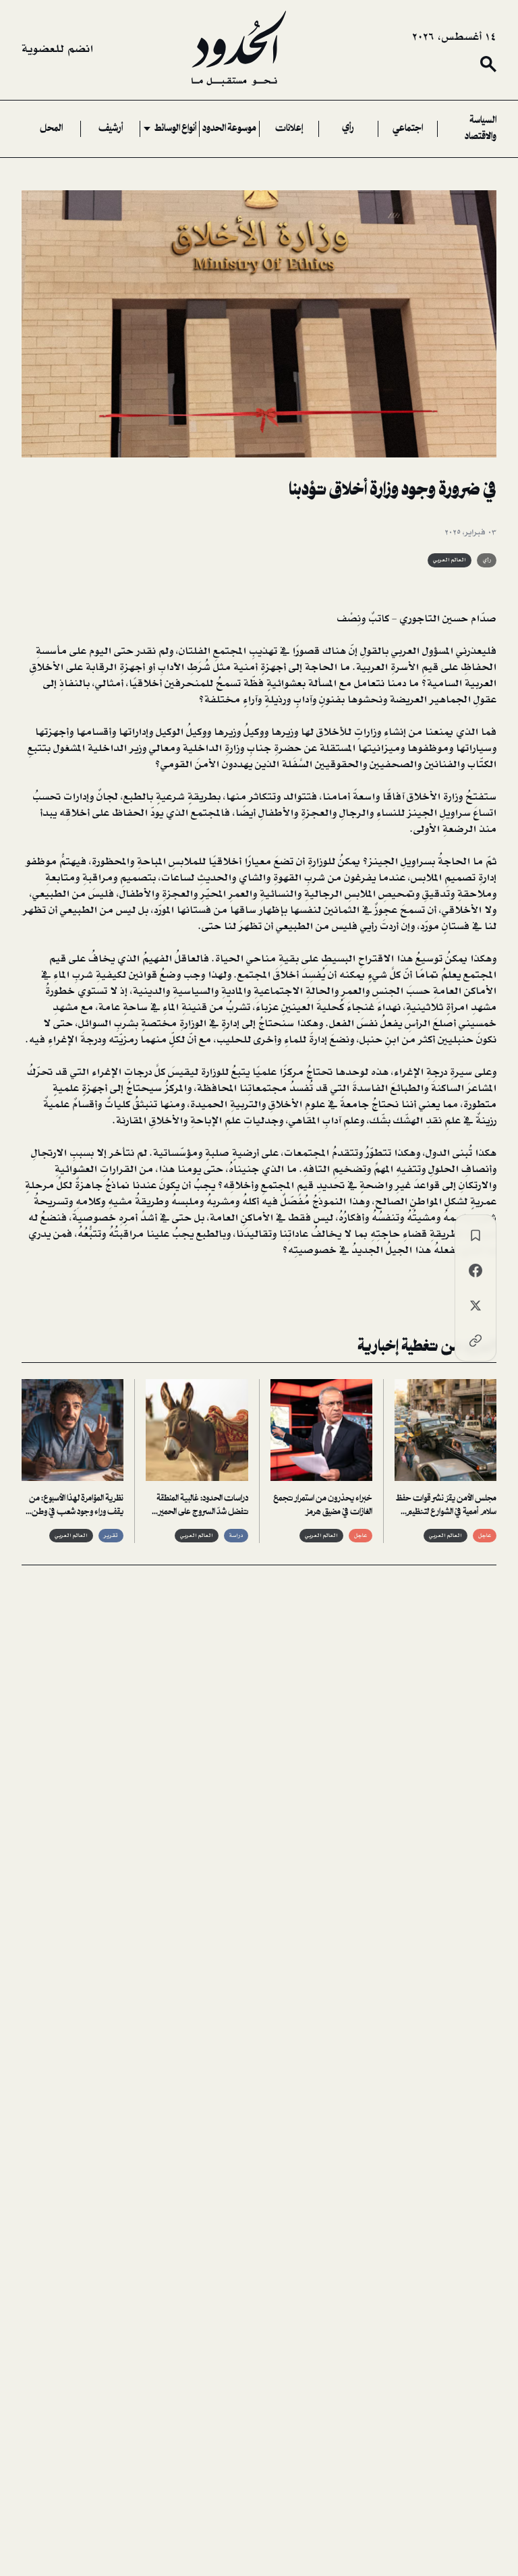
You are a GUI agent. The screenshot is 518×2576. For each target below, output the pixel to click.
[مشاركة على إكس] (476, 1306)
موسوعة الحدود (229, 129)
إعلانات (289, 129)
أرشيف (111, 129)
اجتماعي (408, 129)
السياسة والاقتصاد (481, 129)
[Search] (488, 64)
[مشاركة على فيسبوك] (476, 1270)
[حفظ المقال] (476, 1235)
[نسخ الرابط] (476, 1341)
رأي (348, 129)
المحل (51, 129)
